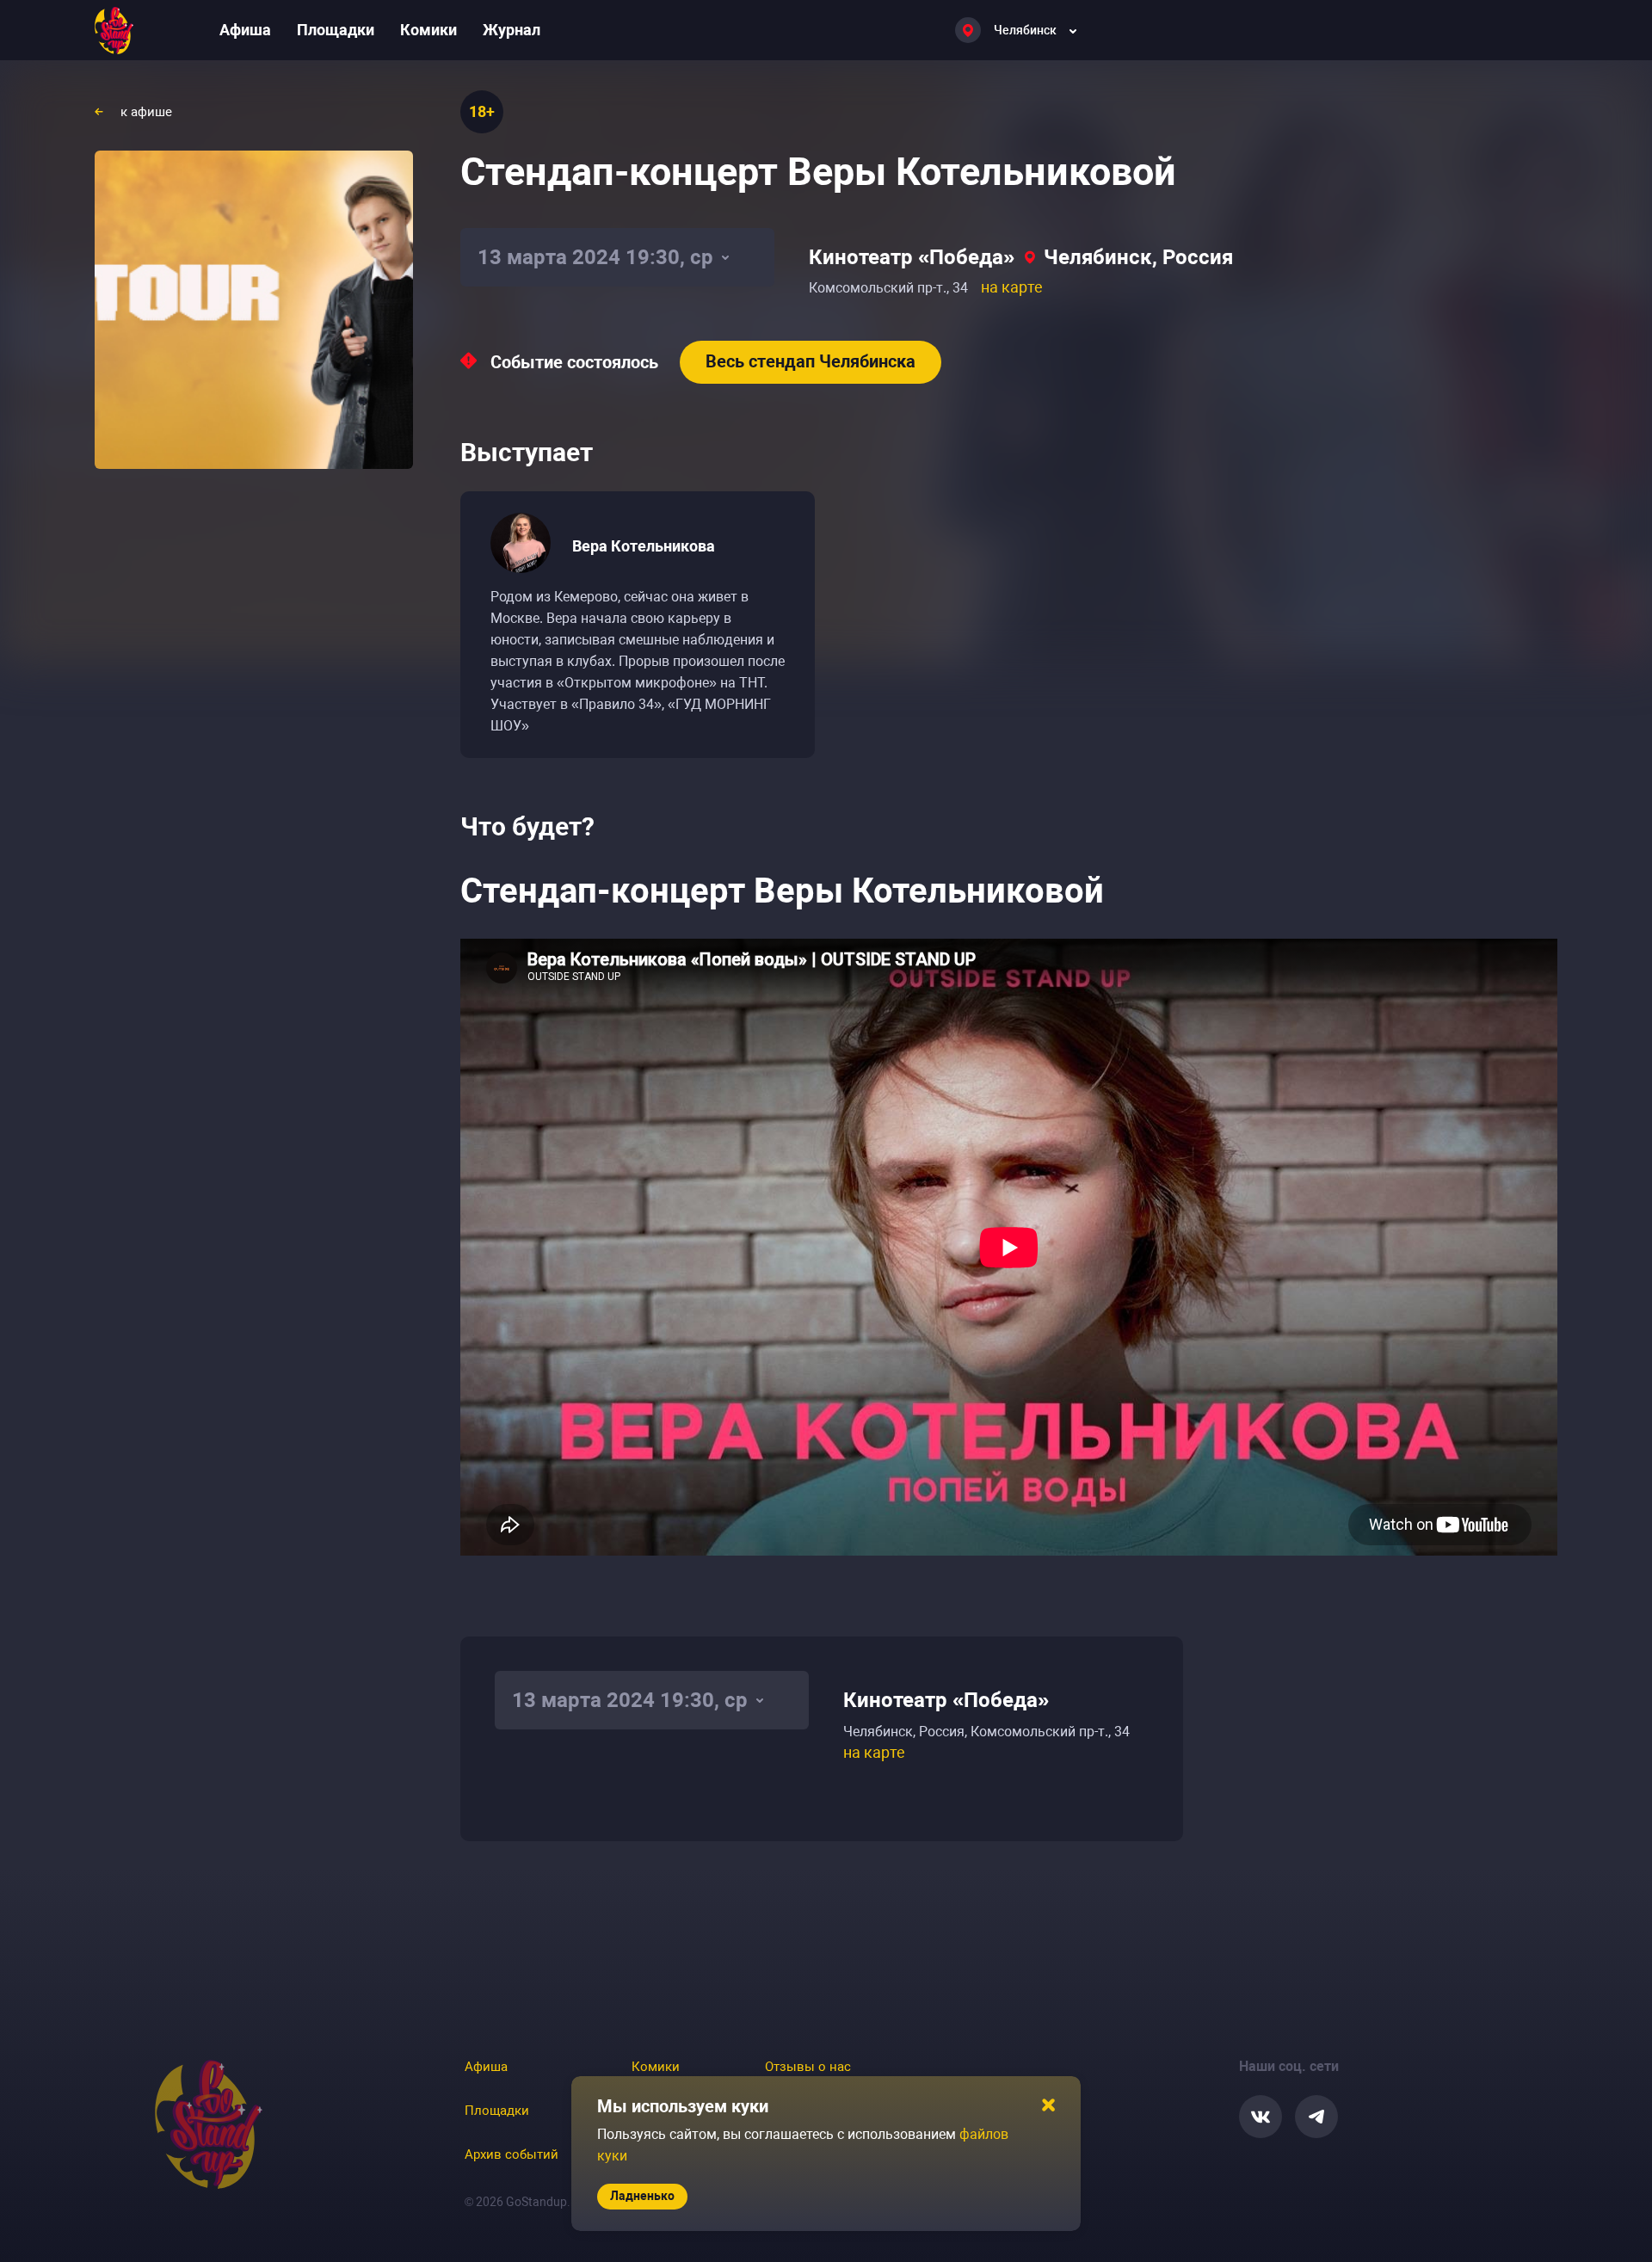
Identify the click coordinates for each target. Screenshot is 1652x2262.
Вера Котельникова (644, 546)
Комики (428, 30)
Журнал (512, 30)
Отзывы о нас (808, 2067)
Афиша (245, 30)
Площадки (336, 30)
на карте (1012, 287)
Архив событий (512, 2154)
